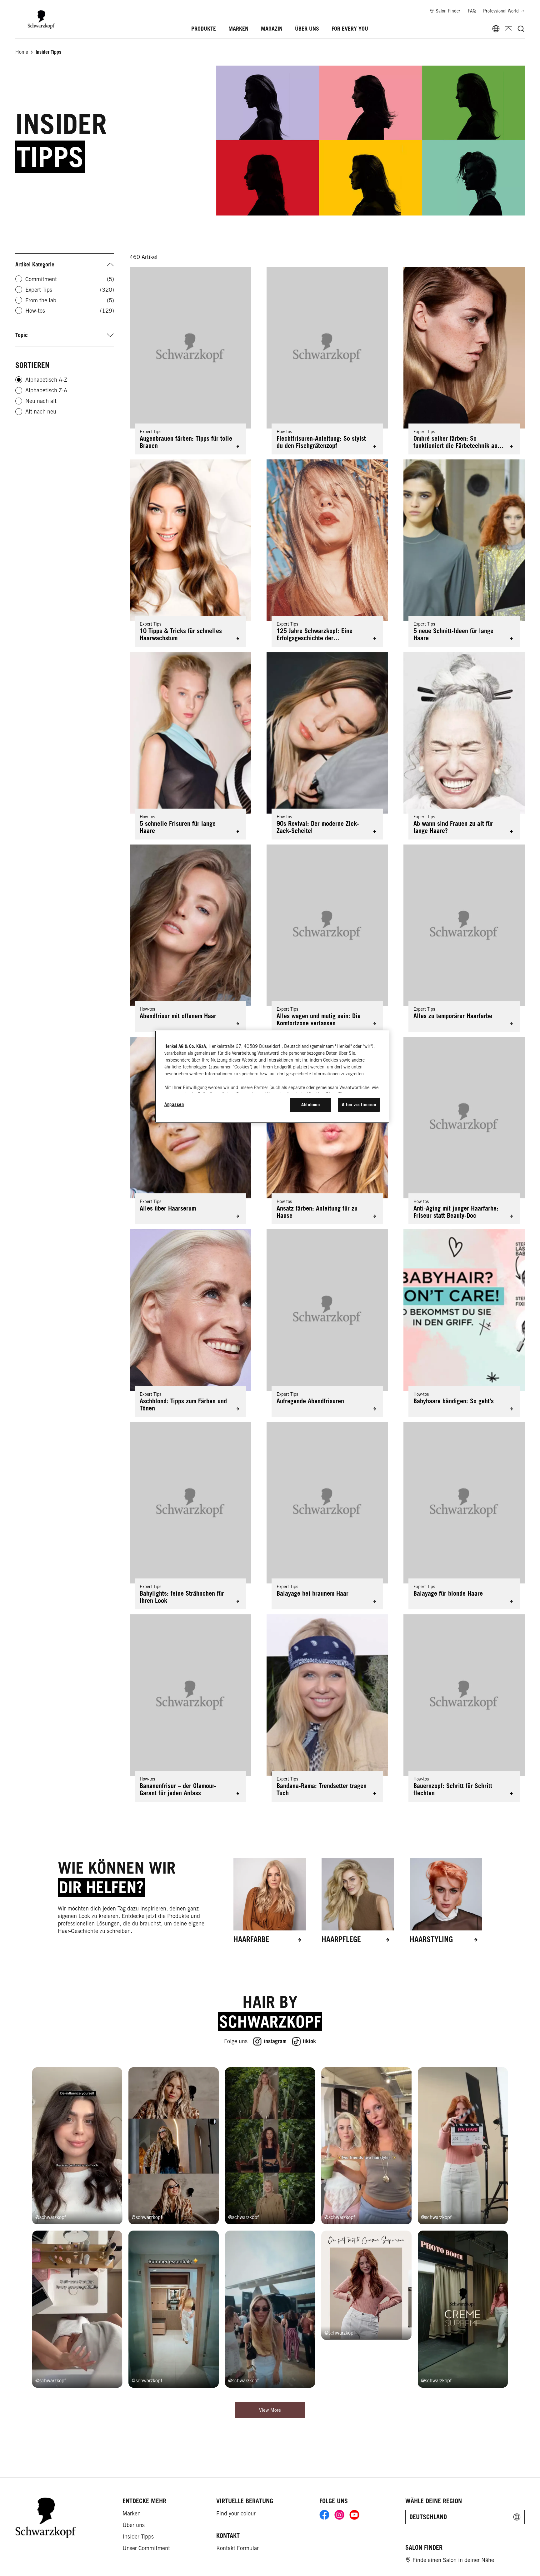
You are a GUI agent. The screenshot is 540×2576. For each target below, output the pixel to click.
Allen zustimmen (359, 1105)
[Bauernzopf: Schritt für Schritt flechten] (464, 1708)
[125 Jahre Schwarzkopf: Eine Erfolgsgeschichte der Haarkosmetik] (327, 553)
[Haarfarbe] (270, 1901)
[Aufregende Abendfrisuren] (327, 1323)
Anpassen (174, 1104)
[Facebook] (324, 2516)
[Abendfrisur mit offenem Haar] (190, 938)
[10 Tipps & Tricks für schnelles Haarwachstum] (190, 553)
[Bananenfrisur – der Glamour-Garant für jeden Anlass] (190, 1708)
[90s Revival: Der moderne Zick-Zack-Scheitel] (327, 746)
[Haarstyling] (446, 1901)
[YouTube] (354, 2516)
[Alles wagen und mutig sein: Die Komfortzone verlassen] (327, 938)
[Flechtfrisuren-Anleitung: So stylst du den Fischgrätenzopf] (327, 361)
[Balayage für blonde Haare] (464, 1516)
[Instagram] (339, 2516)
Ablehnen (311, 1105)
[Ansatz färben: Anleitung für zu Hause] (327, 1131)
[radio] (19, 380)
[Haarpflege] (358, 1901)
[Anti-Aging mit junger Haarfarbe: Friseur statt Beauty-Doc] (464, 1131)
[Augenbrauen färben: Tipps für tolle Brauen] (190, 361)
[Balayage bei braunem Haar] (327, 1516)
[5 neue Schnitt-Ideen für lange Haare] (464, 553)
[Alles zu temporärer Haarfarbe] (464, 938)
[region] (272, 1077)
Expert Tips (70, 290)
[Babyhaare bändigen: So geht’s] (464, 1323)
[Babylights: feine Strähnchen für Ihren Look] (190, 1516)
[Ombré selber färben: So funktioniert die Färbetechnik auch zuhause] (464, 361)
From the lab (70, 300)
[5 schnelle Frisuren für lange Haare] (190, 746)
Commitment (70, 279)
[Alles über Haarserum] (190, 1131)
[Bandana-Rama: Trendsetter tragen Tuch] (327, 1708)
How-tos (70, 311)
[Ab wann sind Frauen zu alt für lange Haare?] (464, 746)
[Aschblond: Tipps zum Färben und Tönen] (190, 1323)
